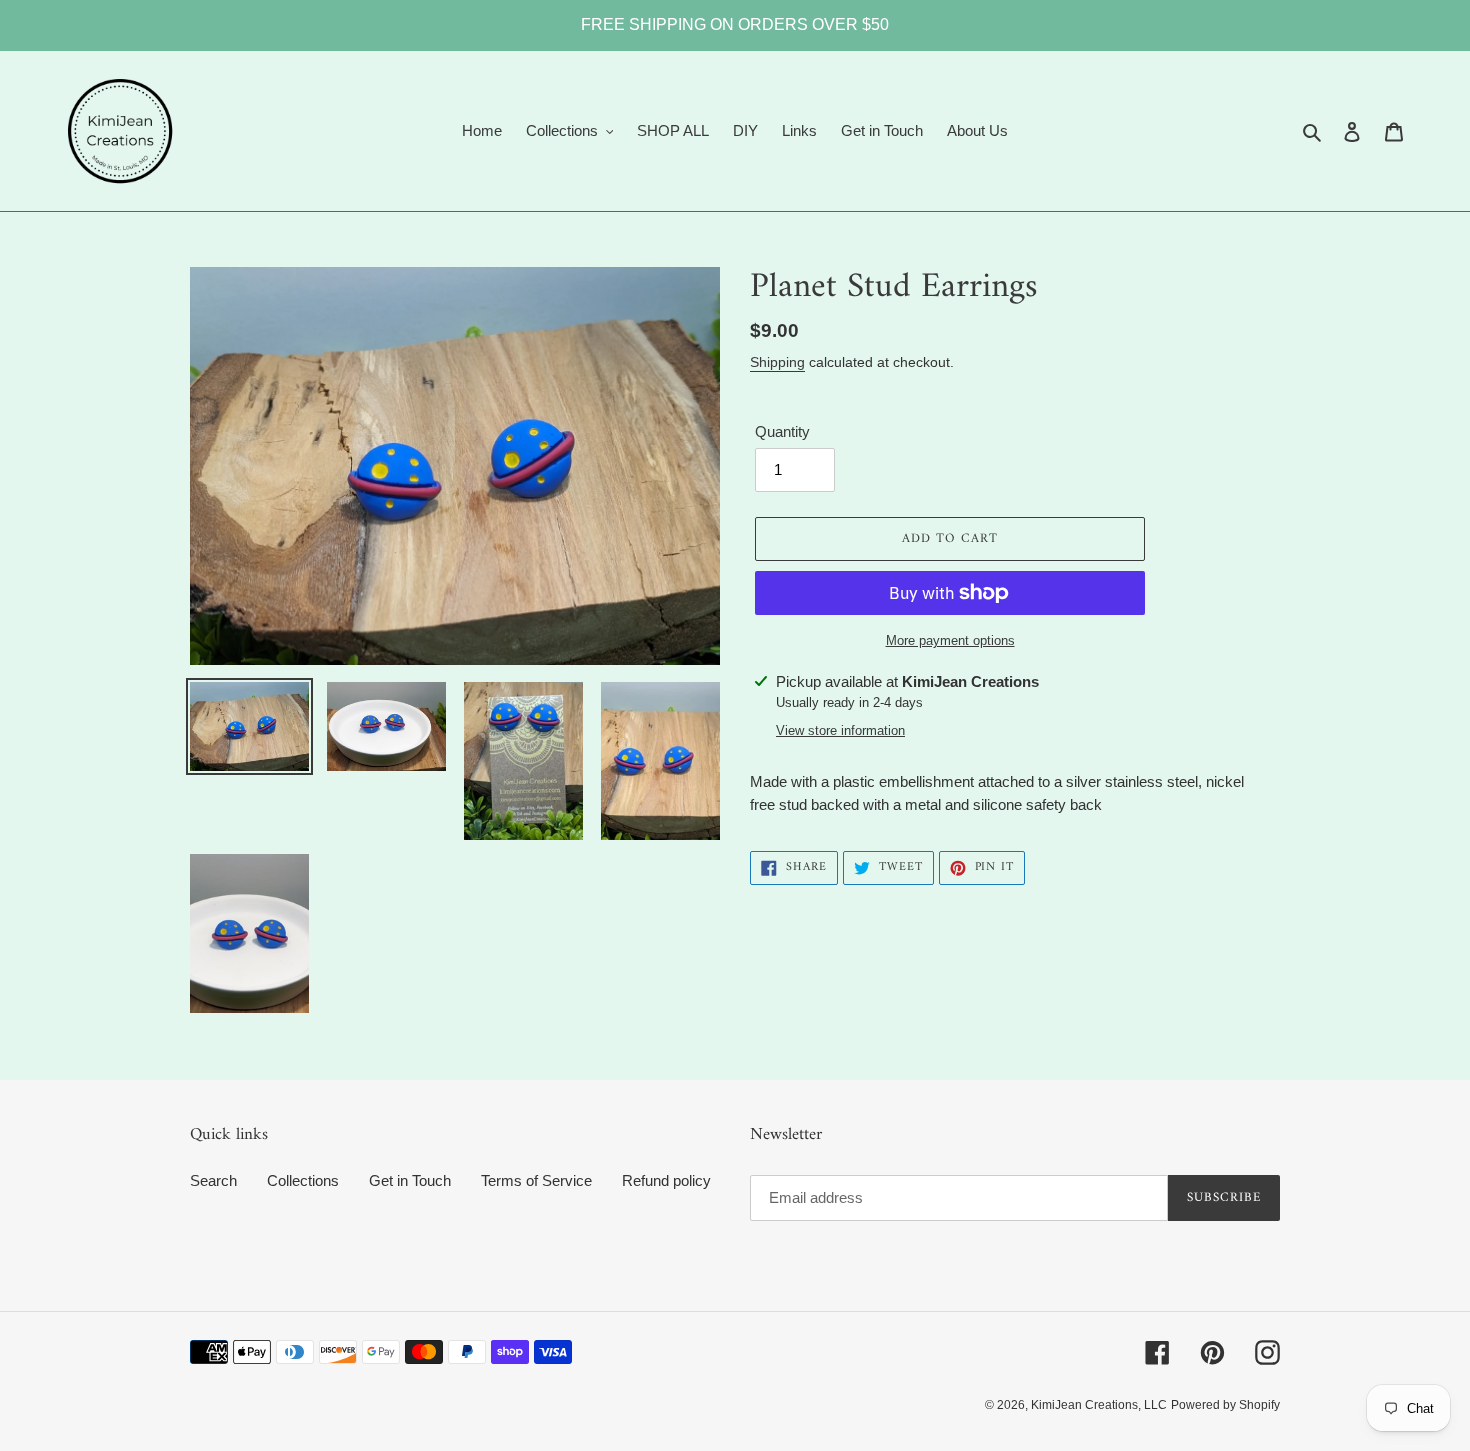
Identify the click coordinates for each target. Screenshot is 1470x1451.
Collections (303, 1180)
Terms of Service (536, 1180)
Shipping (777, 362)
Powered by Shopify (1225, 1405)
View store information (840, 730)
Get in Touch (410, 1180)
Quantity (782, 431)
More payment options (950, 640)
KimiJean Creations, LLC (1099, 1405)
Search (213, 1180)
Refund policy (666, 1180)
